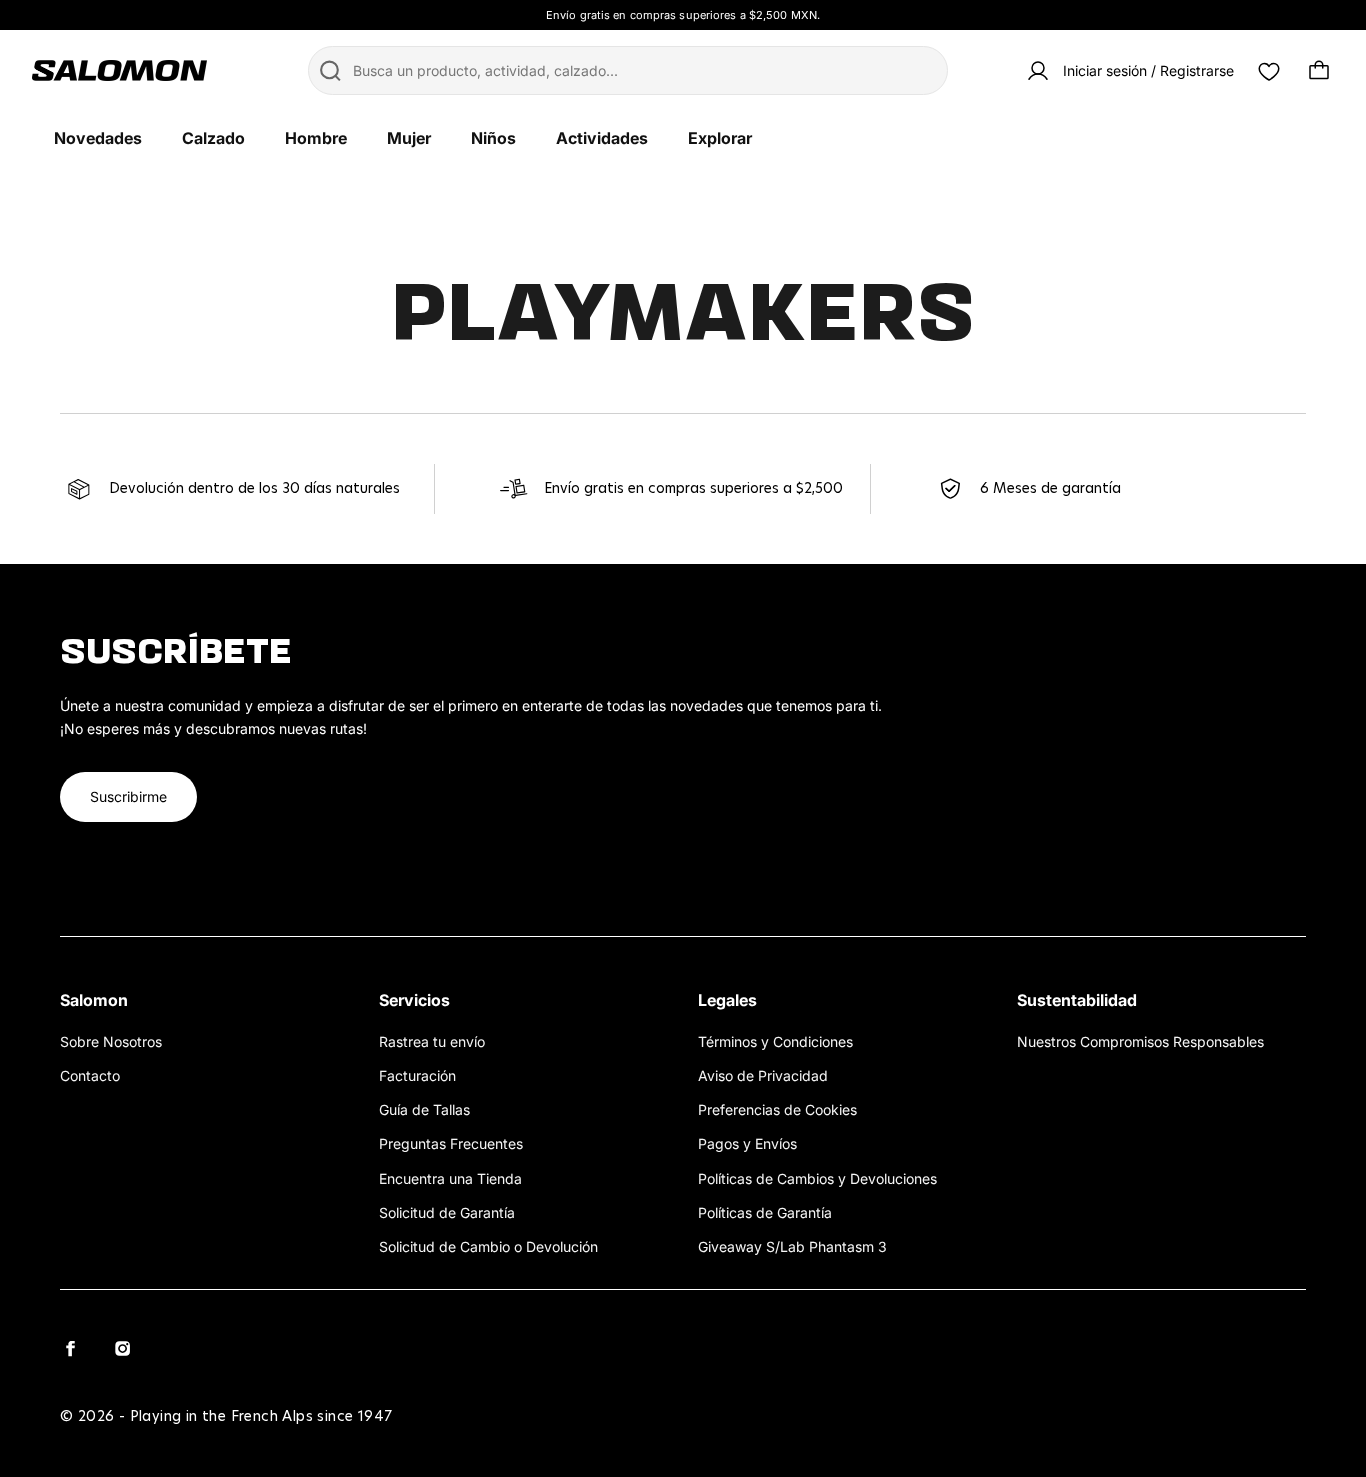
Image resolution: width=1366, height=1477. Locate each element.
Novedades (98, 138)
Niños (493, 138)
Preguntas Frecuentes (451, 1143)
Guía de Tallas (424, 1109)
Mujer (409, 138)
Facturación (417, 1075)
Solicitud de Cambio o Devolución (488, 1246)
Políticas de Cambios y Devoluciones (817, 1178)
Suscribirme (128, 796)
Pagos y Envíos (747, 1143)
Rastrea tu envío (432, 1041)
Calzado (213, 138)
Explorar (720, 138)
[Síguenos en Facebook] (70, 1348)
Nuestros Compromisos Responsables (1140, 1041)
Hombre (316, 138)
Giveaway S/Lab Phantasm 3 (792, 1246)
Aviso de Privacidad (763, 1075)
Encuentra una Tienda (450, 1178)
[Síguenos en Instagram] (122, 1348)
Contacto (90, 1075)
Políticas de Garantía (765, 1212)
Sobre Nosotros (111, 1041)
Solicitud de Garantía (447, 1212)
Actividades (602, 138)
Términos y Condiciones (775, 1041)
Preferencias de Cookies (777, 1109)
